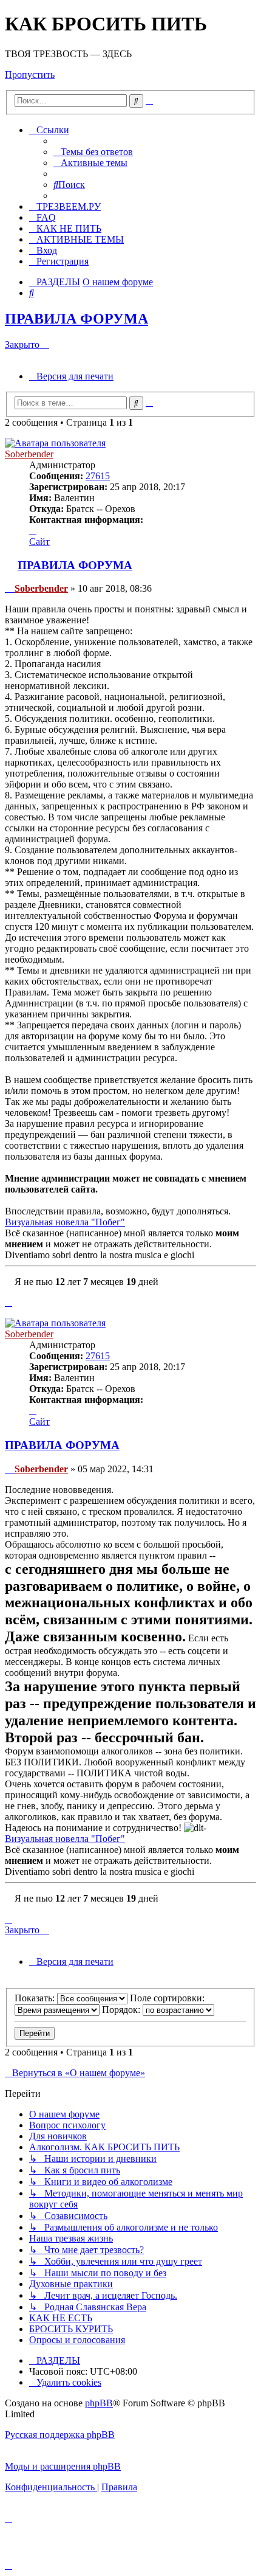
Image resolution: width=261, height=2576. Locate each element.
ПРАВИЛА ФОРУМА (76, 319)
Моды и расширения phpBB (63, 2466)
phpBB (99, 2403)
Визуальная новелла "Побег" (65, 1222)
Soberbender (29, 454)
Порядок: (122, 2010)
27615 (98, 476)
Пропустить (30, 74)
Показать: (36, 1998)
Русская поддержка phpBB (60, 2435)
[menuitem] (93, 152)
